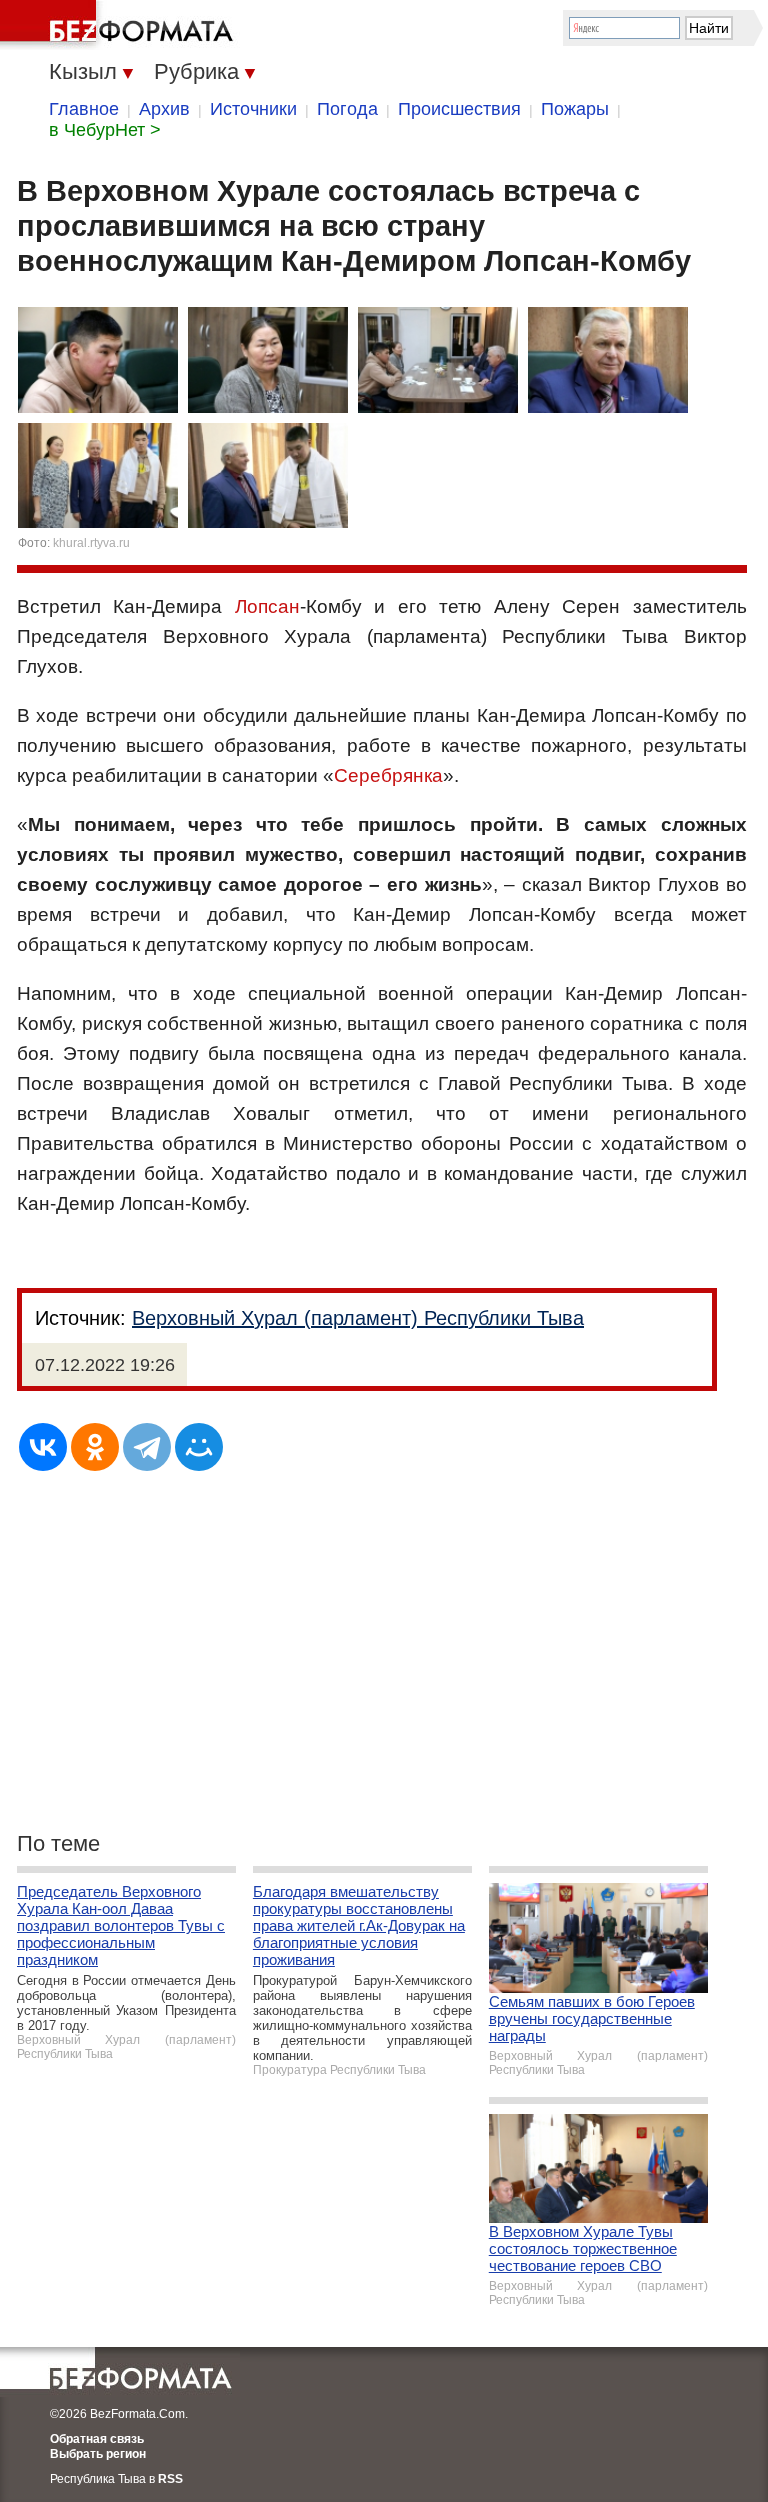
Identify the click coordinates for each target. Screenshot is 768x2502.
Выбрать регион (98, 2454)
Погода (347, 109)
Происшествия (459, 109)
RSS (170, 2479)
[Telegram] (147, 1447)
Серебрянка (388, 775)
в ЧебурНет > (105, 130)
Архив (164, 109)
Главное (84, 109)
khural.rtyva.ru (91, 543)
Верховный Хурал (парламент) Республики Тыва (358, 1318)
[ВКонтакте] (43, 1447)
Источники (253, 109)
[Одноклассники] (95, 1447)
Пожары (575, 109)
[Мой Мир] (199, 1447)
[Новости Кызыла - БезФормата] (120, 25)
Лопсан (267, 606)
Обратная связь (97, 2439)
